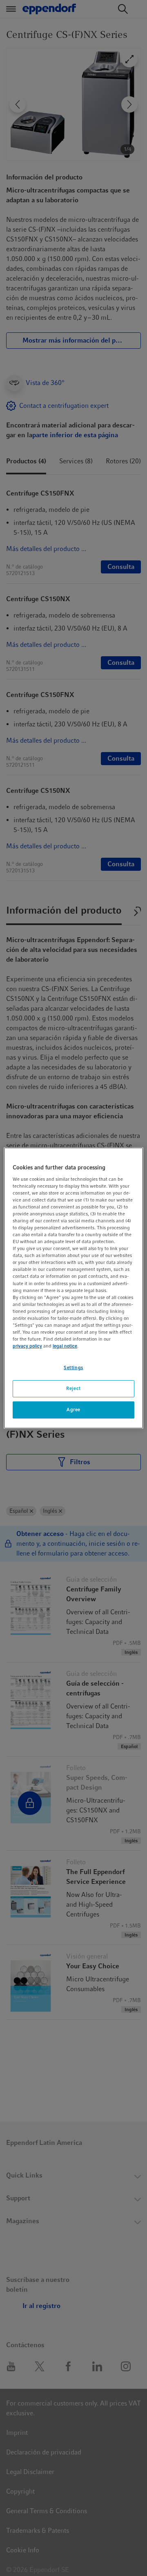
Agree (73, 1410)
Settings (73, 1368)
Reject (73, 1388)
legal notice (65, 1346)
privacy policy (27, 1346)
